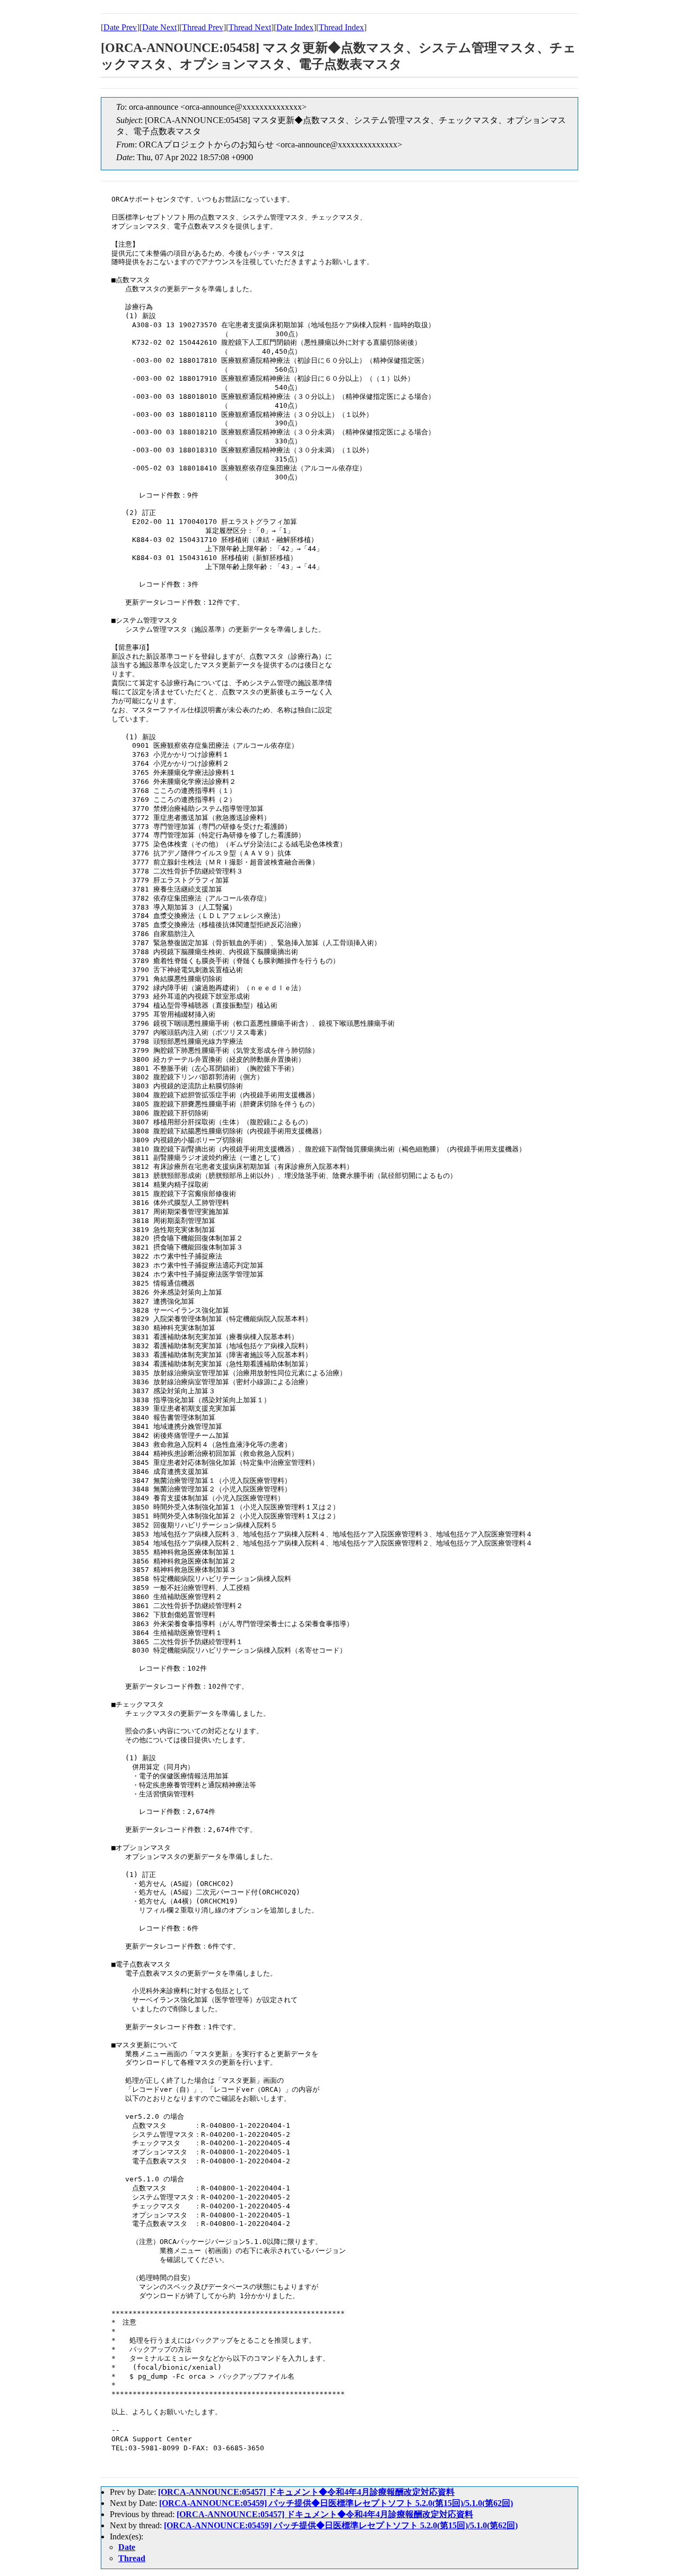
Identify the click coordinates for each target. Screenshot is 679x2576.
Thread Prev (203, 27)
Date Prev (120, 27)
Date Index (295, 27)
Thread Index (341, 27)
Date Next (159, 27)
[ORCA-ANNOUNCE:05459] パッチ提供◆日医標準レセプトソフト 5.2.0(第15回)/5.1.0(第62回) (336, 2503)
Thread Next (250, 27)
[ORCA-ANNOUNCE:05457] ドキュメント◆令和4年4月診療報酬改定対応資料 (306, 2492)
